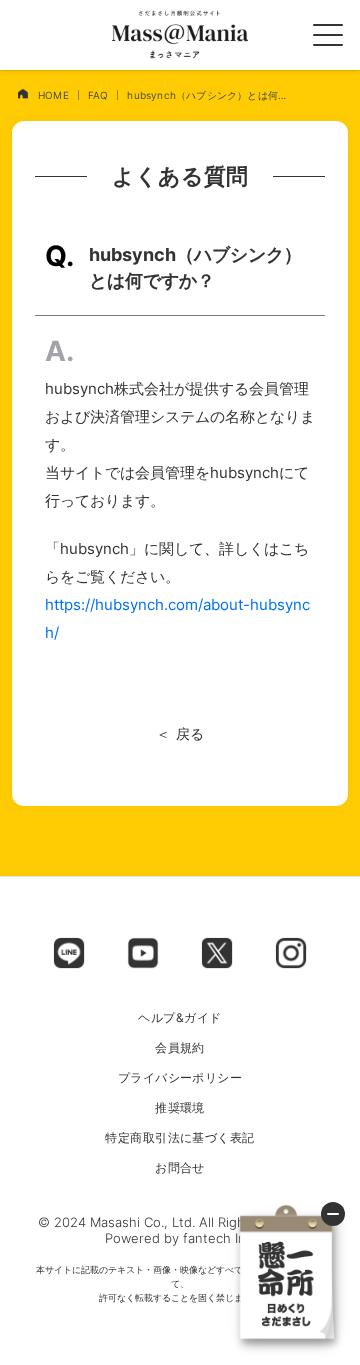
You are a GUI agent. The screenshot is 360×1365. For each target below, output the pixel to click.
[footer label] (69, 953)
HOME (53, 95)
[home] (22, 94)
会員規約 (180, 1048)
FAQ (98, 95)
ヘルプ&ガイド (179, 1018)
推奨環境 (180, 1108)
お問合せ (180, 1168)
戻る (190, 734)
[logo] (180, 35)
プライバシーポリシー (180, 1078)
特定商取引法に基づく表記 (180, 1138)
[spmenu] (328, 35)
